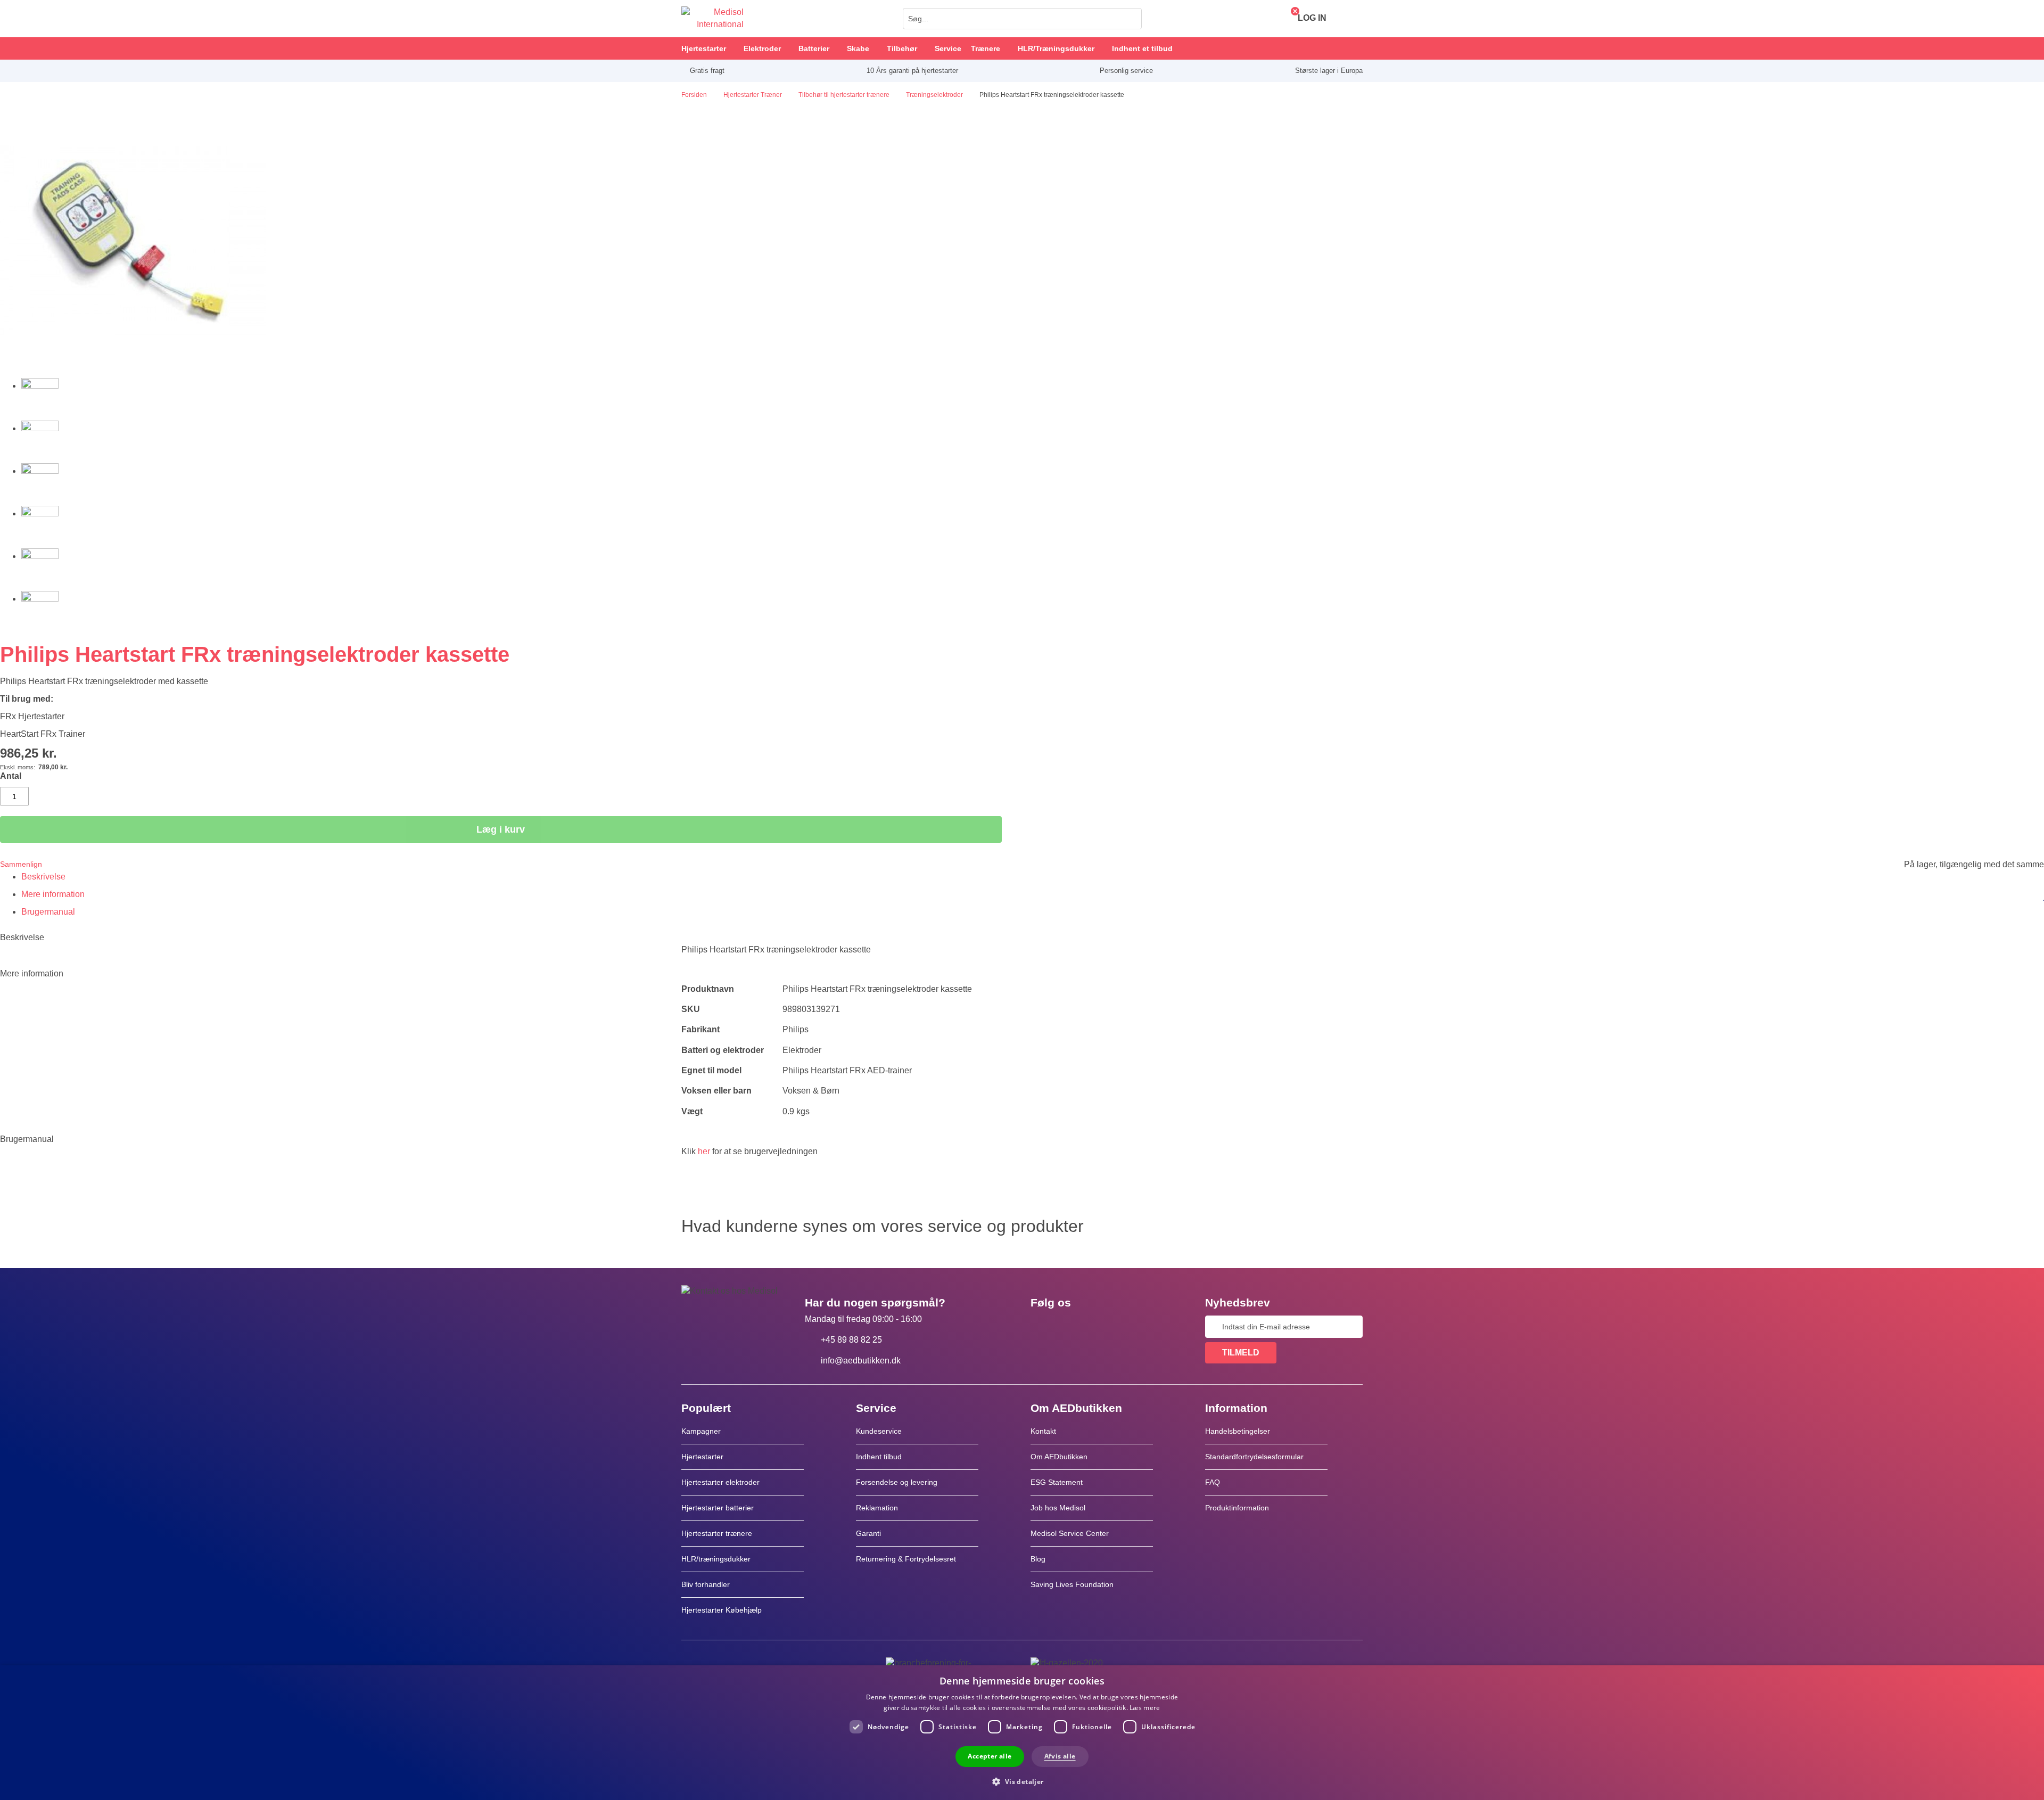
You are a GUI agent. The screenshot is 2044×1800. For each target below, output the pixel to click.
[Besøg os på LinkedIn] (1073, 1327)
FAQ (1213, 1482)
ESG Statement (1057, 1482)
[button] (1022, 1781)
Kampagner (701, 1431)
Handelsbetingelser (1238, 1431)
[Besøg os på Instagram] (1103, 1327)
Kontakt (1043, 1431)
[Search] (1131, 19)
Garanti (868, 1533)
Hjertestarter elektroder (720, 1482)
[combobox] (1022, 19)
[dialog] (1022, 1733)
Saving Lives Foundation (1072, 1584)
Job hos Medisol (1058, 1508)
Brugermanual (48, 912)
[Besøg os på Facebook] (1042, 1327)
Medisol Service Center (1070, 1533)
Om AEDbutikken (1059, 1457)
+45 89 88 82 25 (851, 1340)
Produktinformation (1237, 1508)
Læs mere (1145, 1708)
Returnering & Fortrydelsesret (907, 1559)
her (704, 1151)
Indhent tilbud (879, 1457)
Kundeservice (879, 1431)
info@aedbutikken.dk (861, 1361)
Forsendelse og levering (897, 1482)
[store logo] (712, 19)
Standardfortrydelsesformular (1254, 1457)
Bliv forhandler (706, 1584)
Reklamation (877, 1508)
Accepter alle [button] (990, 1756)
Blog (1038, 1559)
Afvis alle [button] (1060, 1756)
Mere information (53, 894)
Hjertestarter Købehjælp (722, 1610)
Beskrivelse (43, 877)
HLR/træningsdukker (716, 1559)
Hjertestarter (702, 1457)
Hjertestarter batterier (718, 1508)
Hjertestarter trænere (717, 1533)
